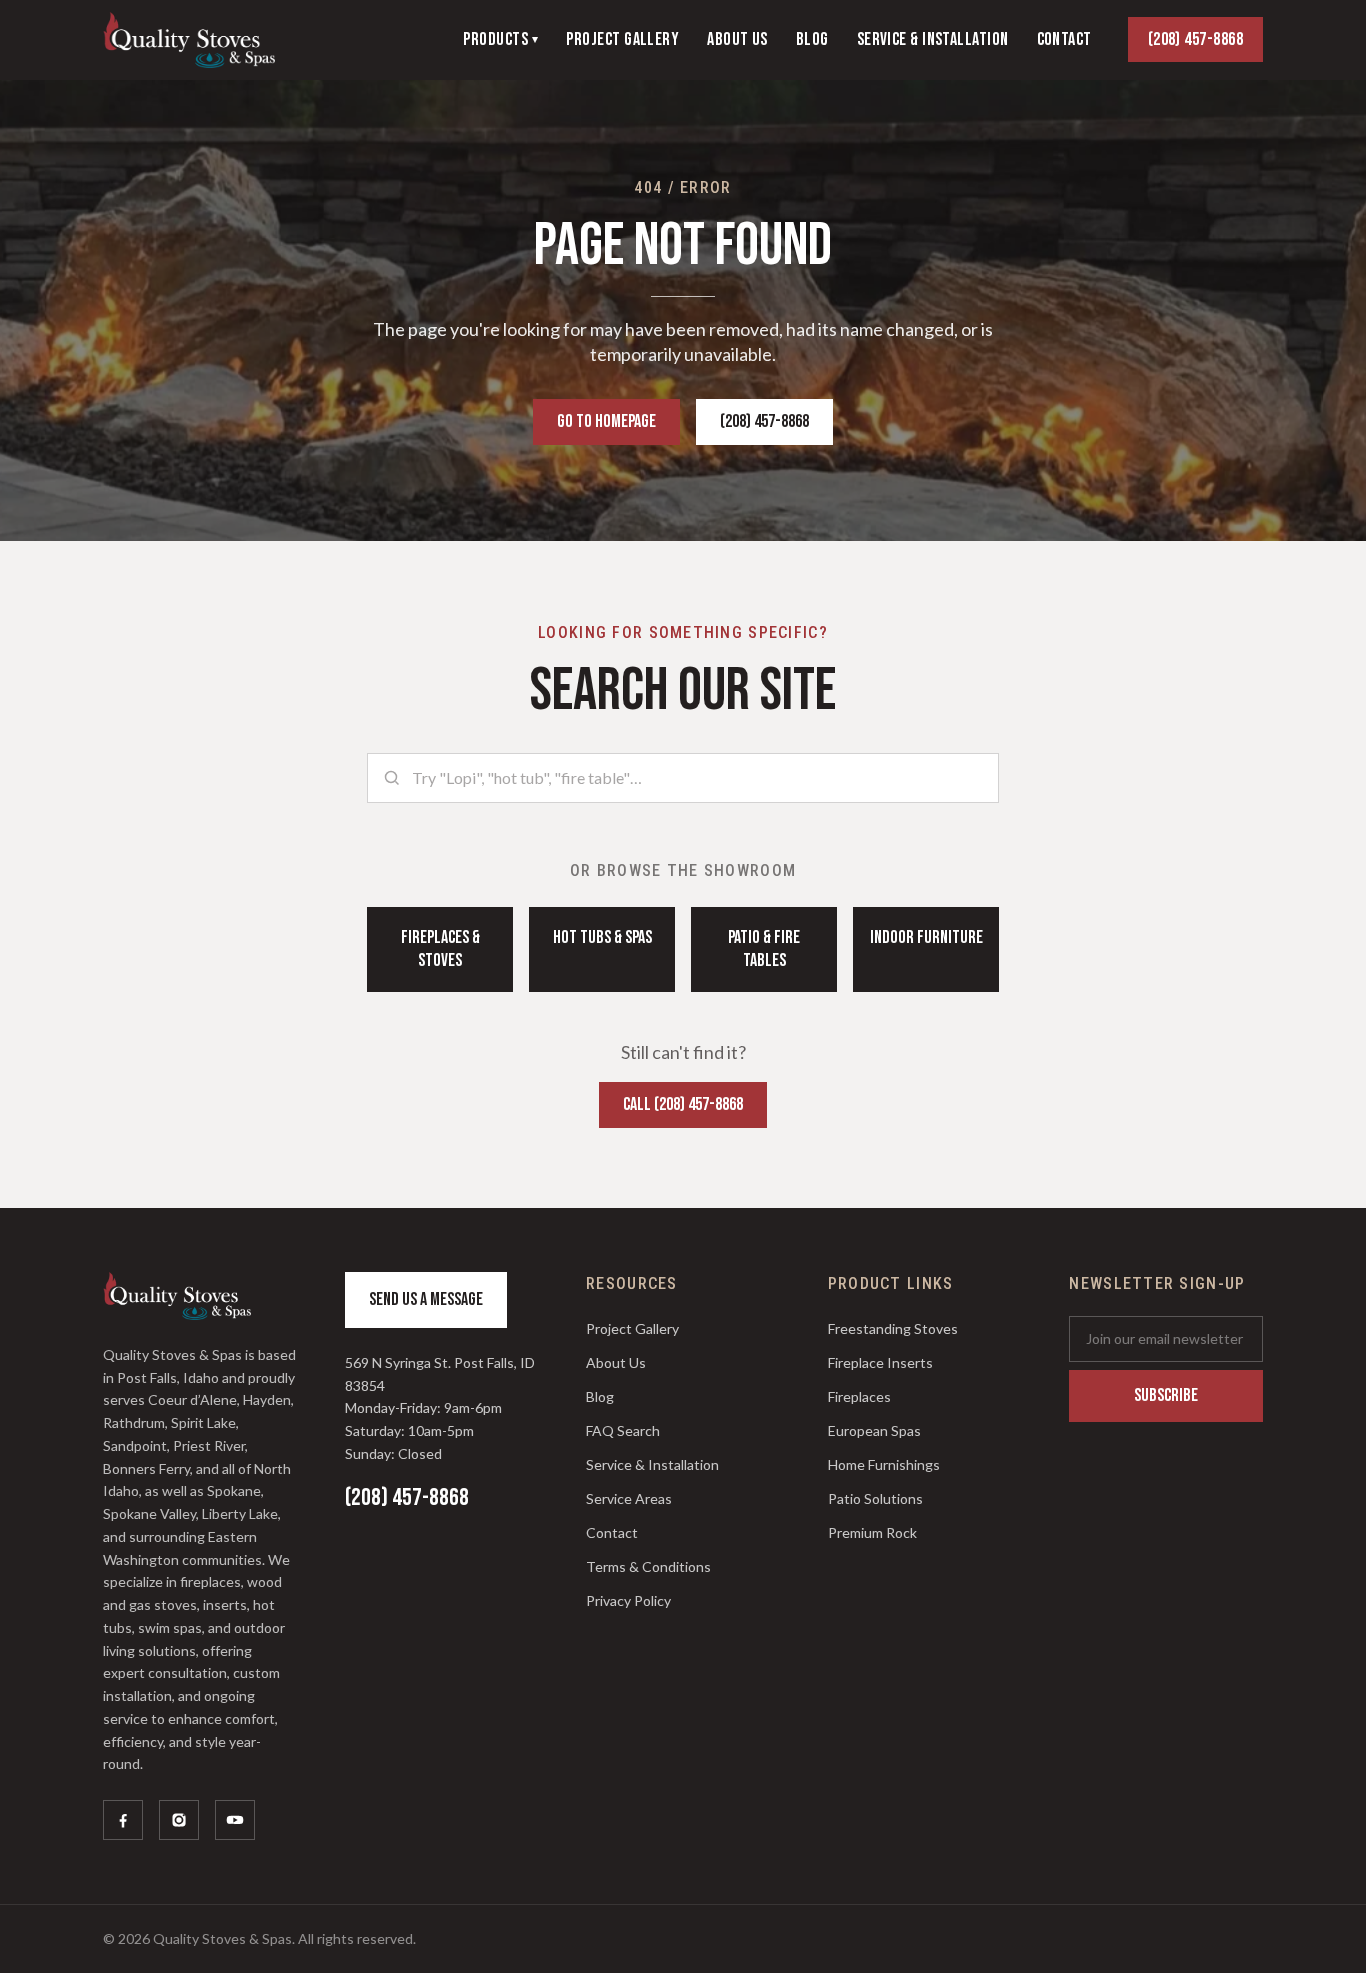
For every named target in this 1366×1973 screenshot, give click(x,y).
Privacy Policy (628, 1600)
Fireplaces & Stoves (440, 949)
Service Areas (629, 1498)
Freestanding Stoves (893, 1328)
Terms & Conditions (648, 1566)
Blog (600, 1396)
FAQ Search (623, 1430)
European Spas (874, 1430)
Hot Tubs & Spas (602, 937)
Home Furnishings (884, 1464)
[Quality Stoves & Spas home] (189, 40)
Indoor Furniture (926, 937)
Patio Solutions (875, 1498)
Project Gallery (632, 1328)
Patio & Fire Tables (764, 949)
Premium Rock (872, 1532)
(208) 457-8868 (1195, 39)
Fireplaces (859, 1396)
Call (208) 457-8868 (683, 1104)
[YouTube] (235, 1820)
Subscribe (1166, 1395)
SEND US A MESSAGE (426, 1299)
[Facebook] (123, 1820)
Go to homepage (606, 421)
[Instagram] (179, 1820)
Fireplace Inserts (880, 1362)
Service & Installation (652, 1464)
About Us (616, 1362)
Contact (612, 1532)
